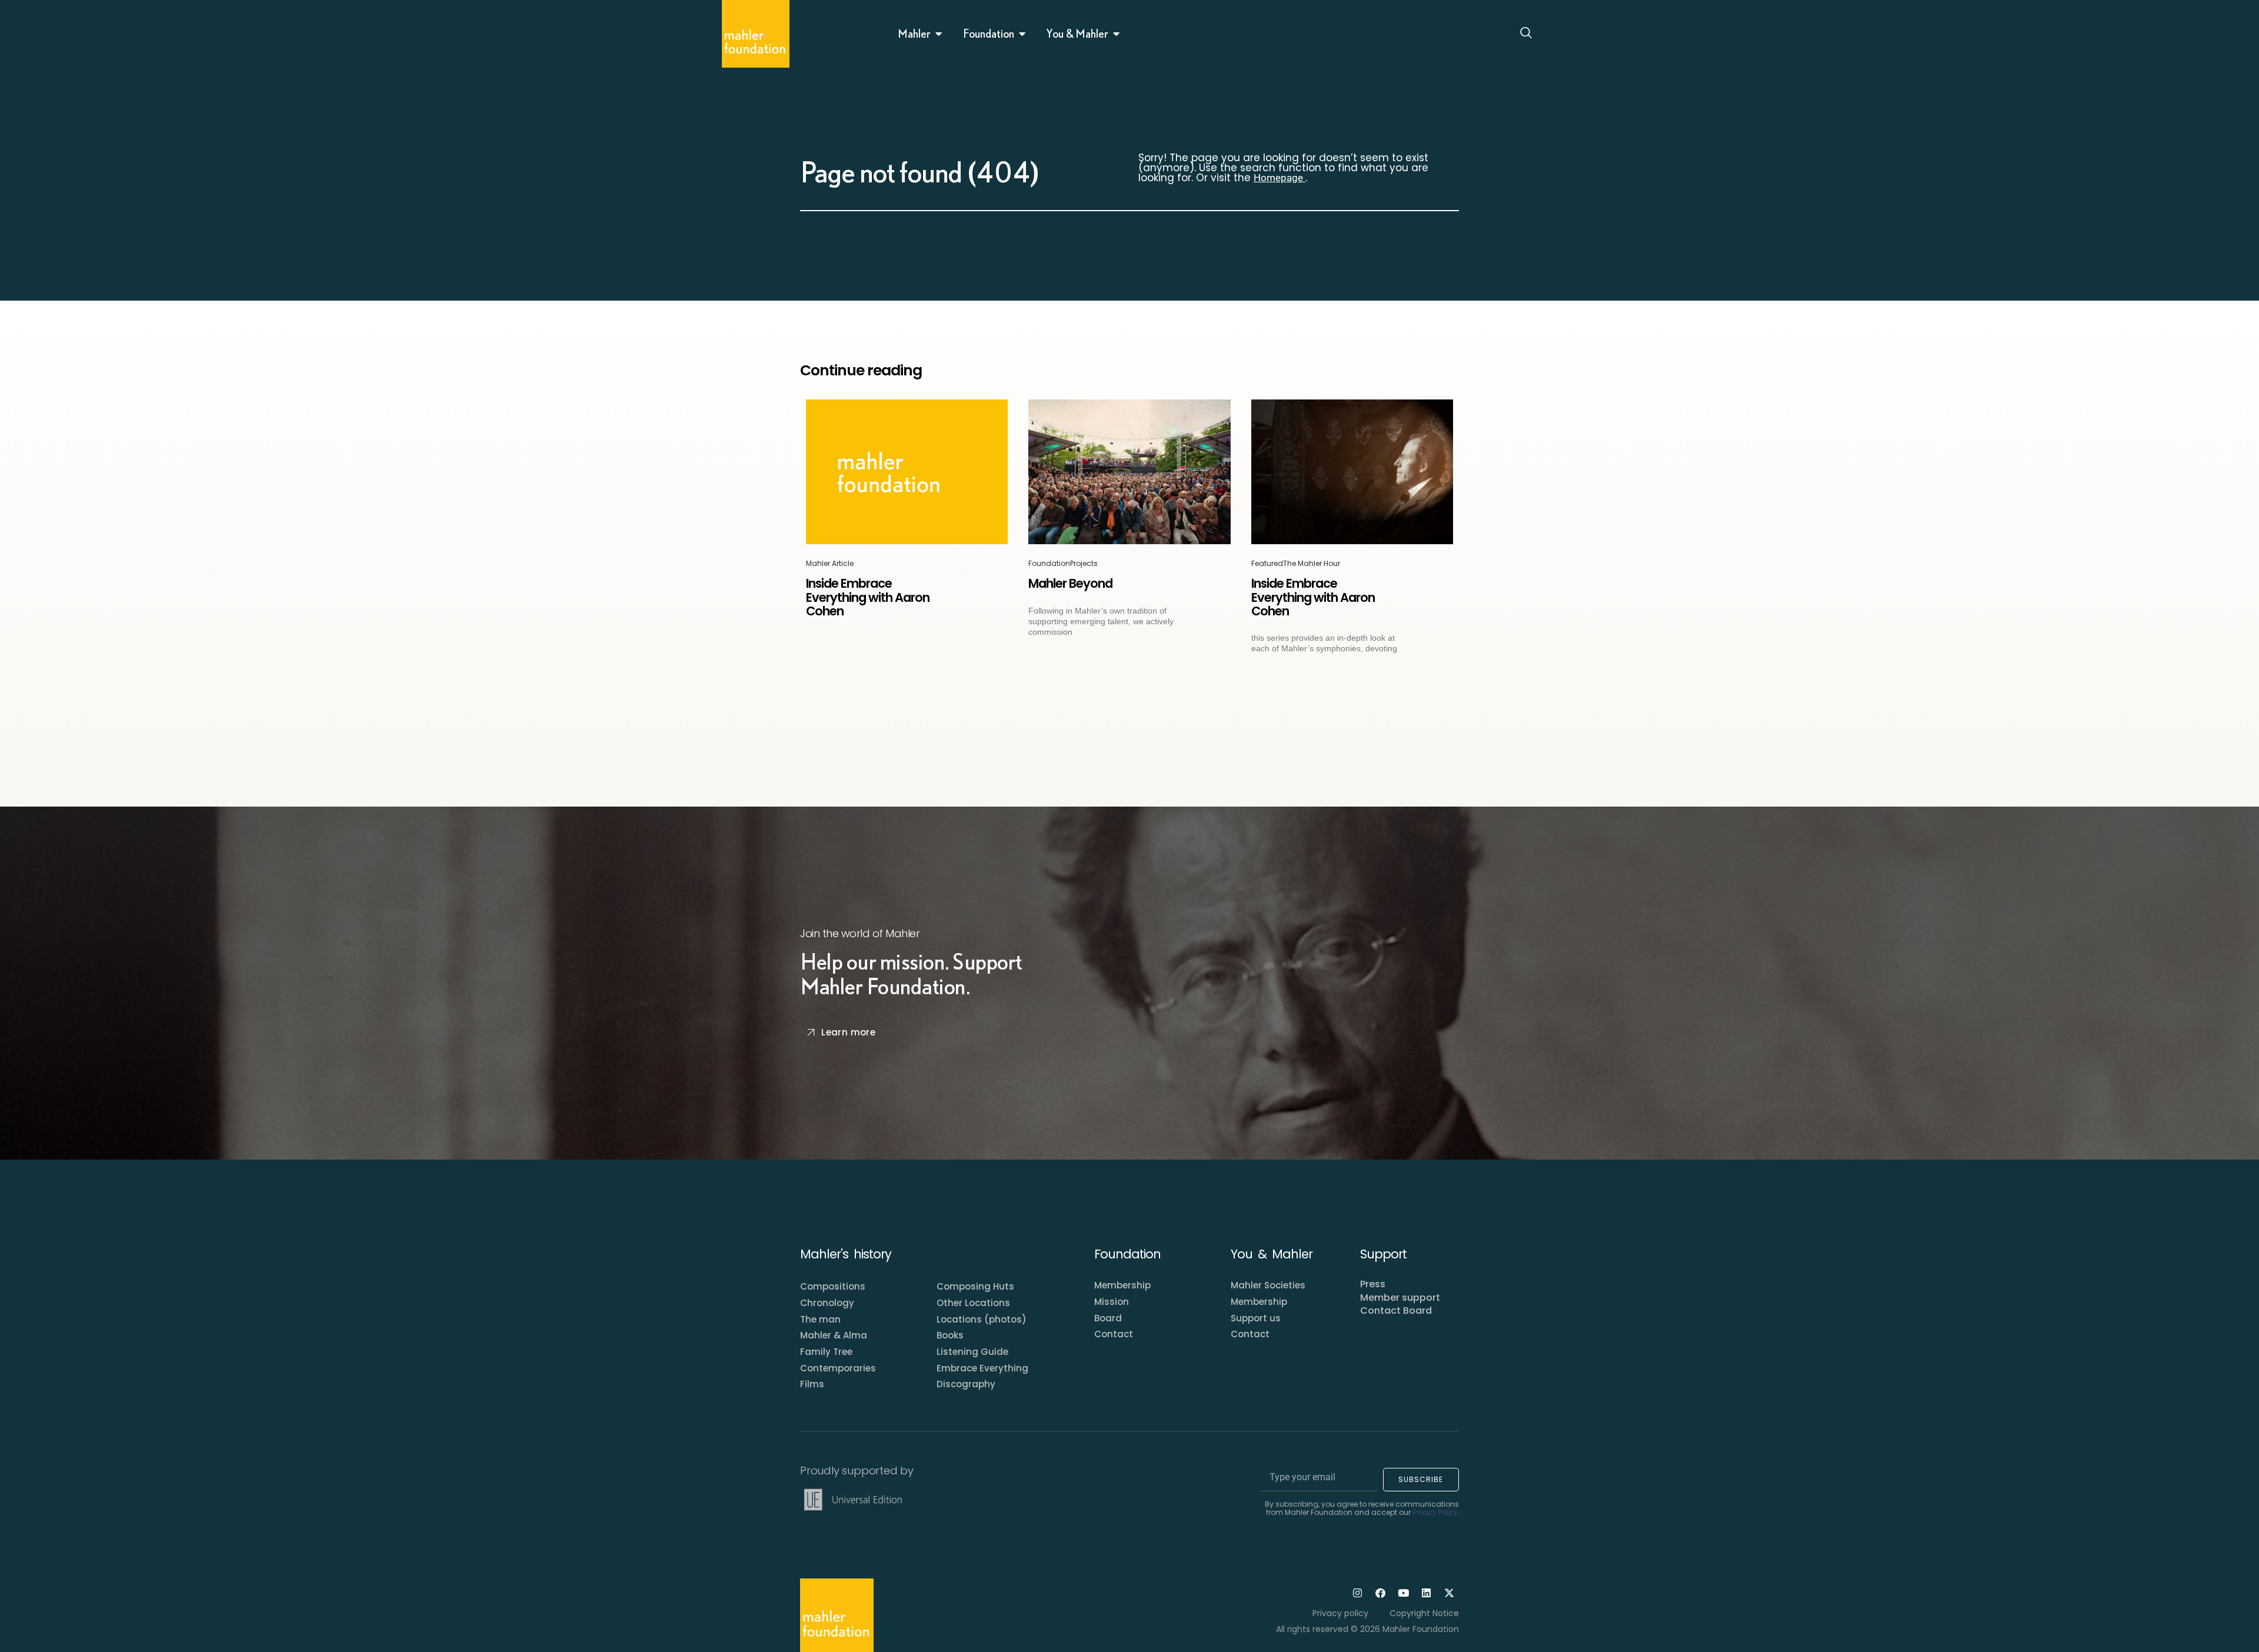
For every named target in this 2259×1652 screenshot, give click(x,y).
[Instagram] (1357, 1593)
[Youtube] (1403, 1593)
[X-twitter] (1449, 1593)
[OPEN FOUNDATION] (1022, 34)
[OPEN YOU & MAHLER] (1117, 34)
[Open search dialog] (1526, 34)
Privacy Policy (1435, 1513)
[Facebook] (1380, 1593)
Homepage (1280, 178)
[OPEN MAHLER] (939, 34)
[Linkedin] (1426, 1593)
